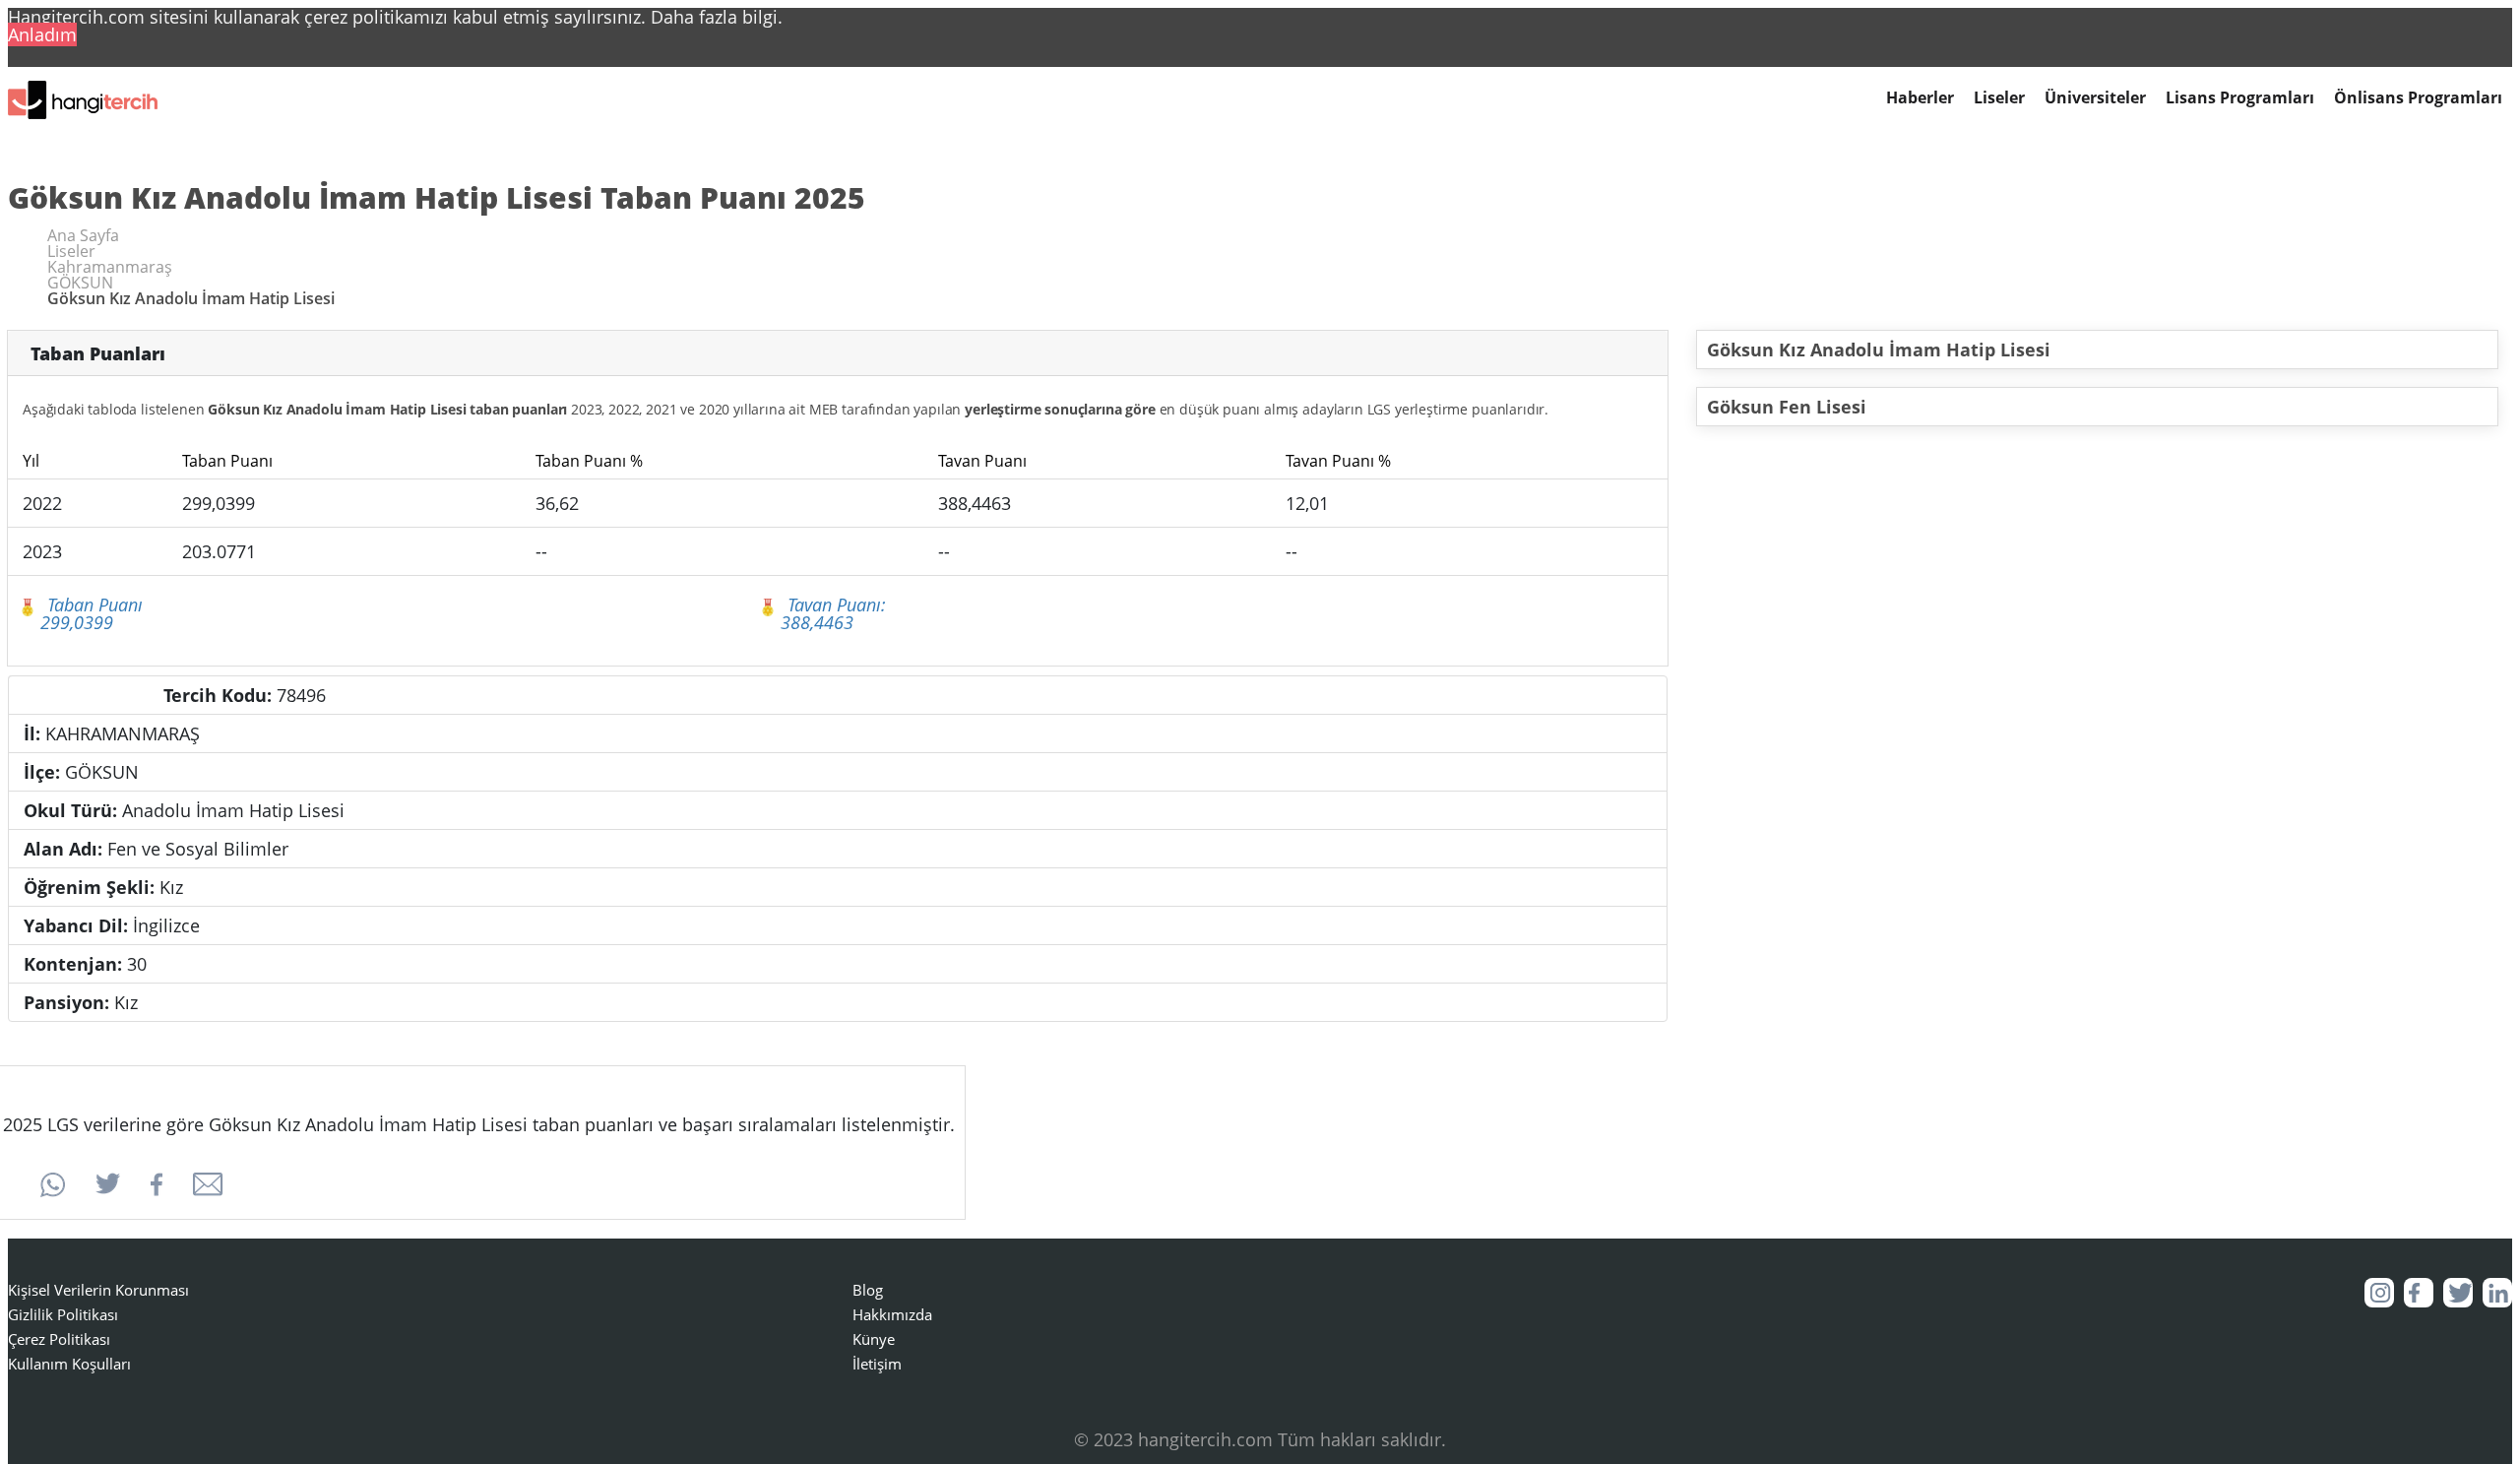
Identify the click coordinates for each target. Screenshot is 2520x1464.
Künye (874, 1339)
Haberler (1920, 98)
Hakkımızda (892, 1314)
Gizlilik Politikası (63, 1314)
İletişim (877, 1364)
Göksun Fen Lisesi (1787, 407)
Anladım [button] (42, 34)
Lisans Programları (2240, 98)
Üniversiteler (2095, 98)
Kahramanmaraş (110, 267)
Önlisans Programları (2418, 98)
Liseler (1999, 98)
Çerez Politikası (59, 1339)
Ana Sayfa (83, 235)
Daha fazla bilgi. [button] (717, 17)
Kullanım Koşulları (69, 1364)
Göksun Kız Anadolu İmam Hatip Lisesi (1879, 350)
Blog (868, 1290)
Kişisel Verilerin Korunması (98, 1290)
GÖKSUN (80, 283)
